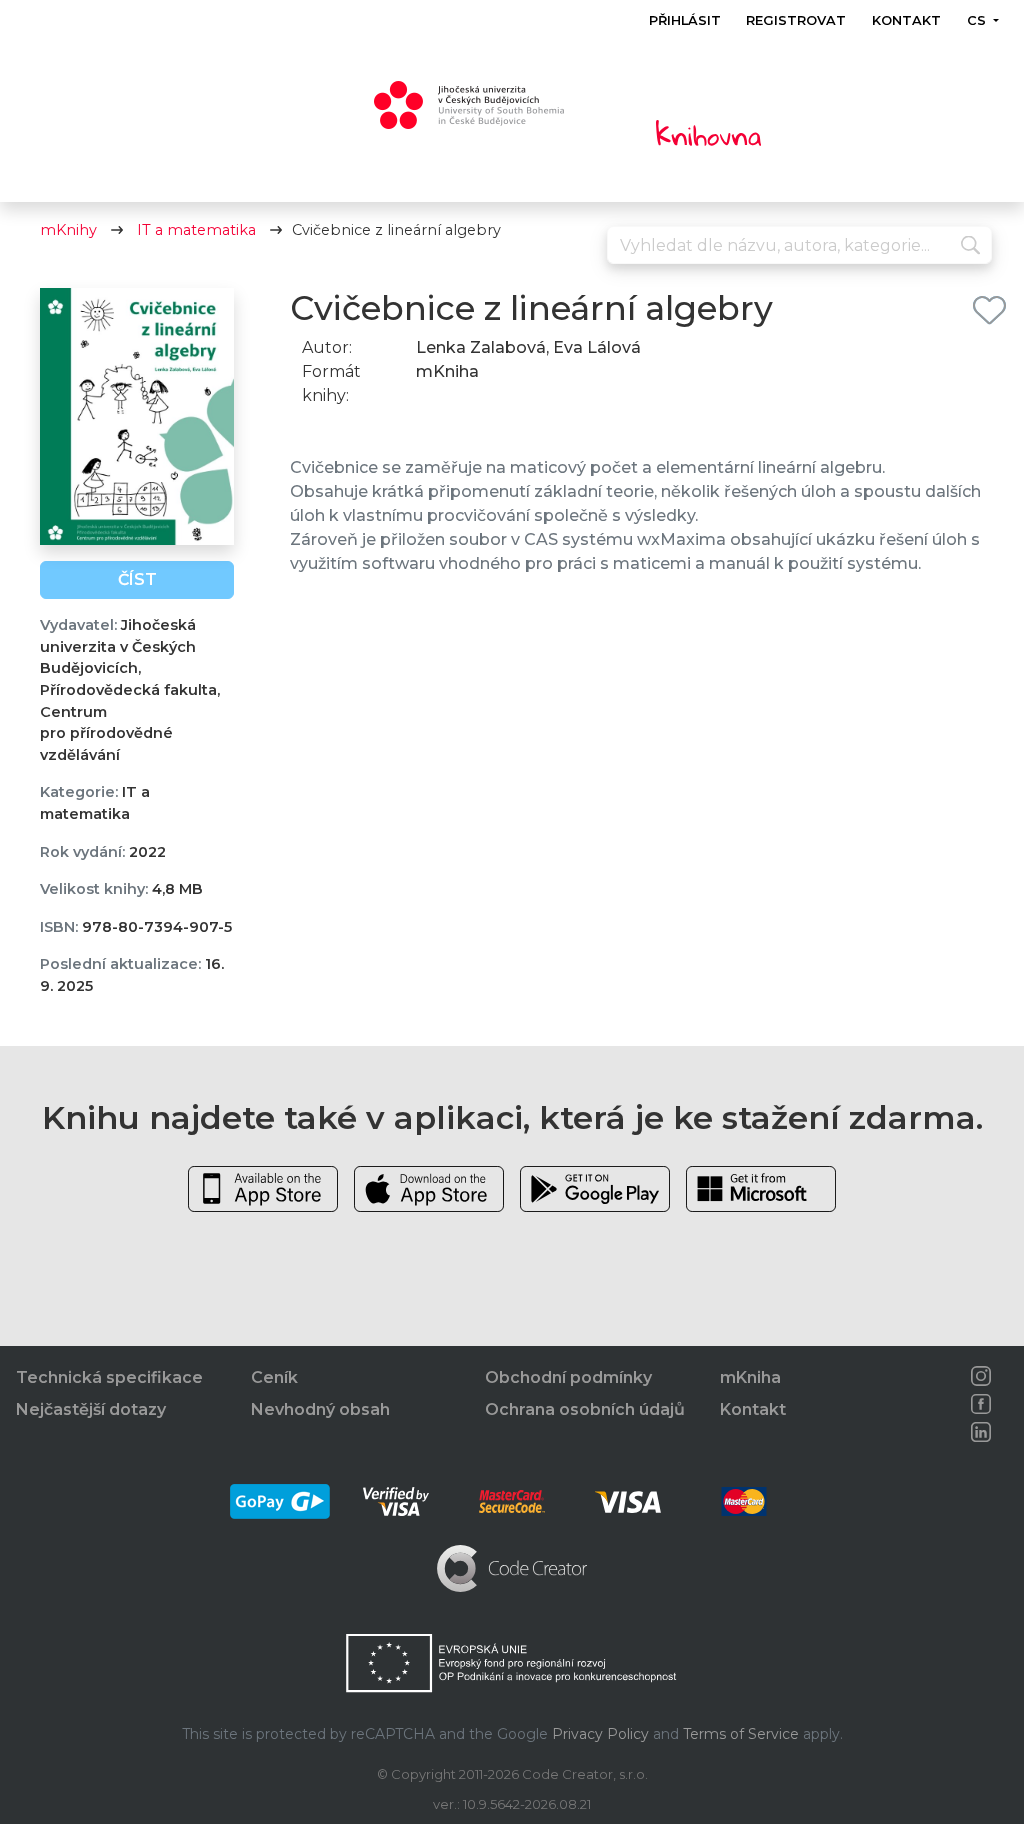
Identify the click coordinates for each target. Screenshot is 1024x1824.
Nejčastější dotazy (91, 1409)
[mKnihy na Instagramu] (981, 1376)
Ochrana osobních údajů (585, 1409)
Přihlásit (685, 20)
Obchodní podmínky (568, 1377)
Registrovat (797, 20)
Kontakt (906, 20)
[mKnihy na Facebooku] (981, 1404)
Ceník (274, 1377)
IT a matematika (196, 230)
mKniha (750, 1377)
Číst (137, 579)
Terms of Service (741, 1734)
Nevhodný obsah (320, 1409)
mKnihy (68, 230)
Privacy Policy (600, 1734)
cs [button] (978, 20)
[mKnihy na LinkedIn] (981, 1432)
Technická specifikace (109, 1377)
